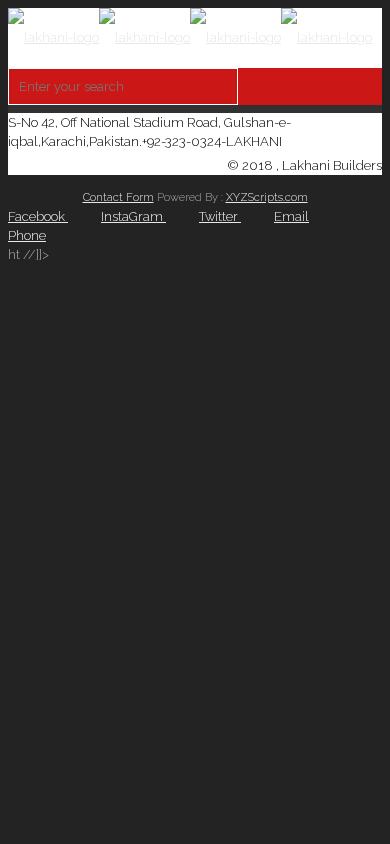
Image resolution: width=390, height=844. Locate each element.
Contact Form (118, 197)
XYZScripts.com (267, 197)
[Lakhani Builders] (190, 37)
